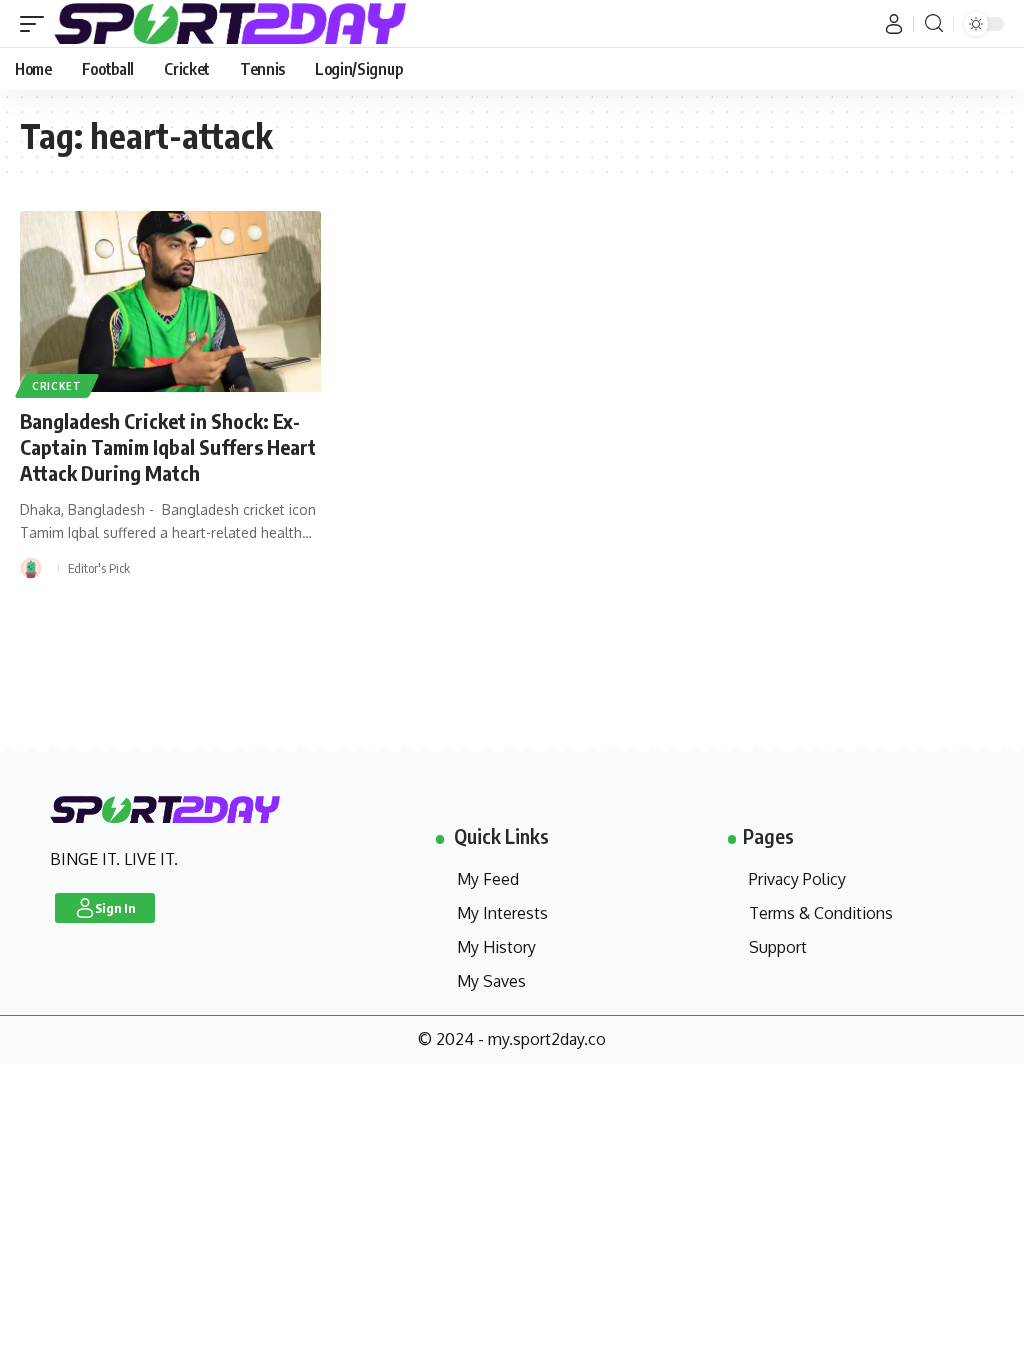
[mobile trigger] (37, 23)
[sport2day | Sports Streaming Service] (254, 23)
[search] (934, 23)
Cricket (57, 386)
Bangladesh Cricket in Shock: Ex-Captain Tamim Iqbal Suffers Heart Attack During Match (168, 446)
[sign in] (894, 24)
